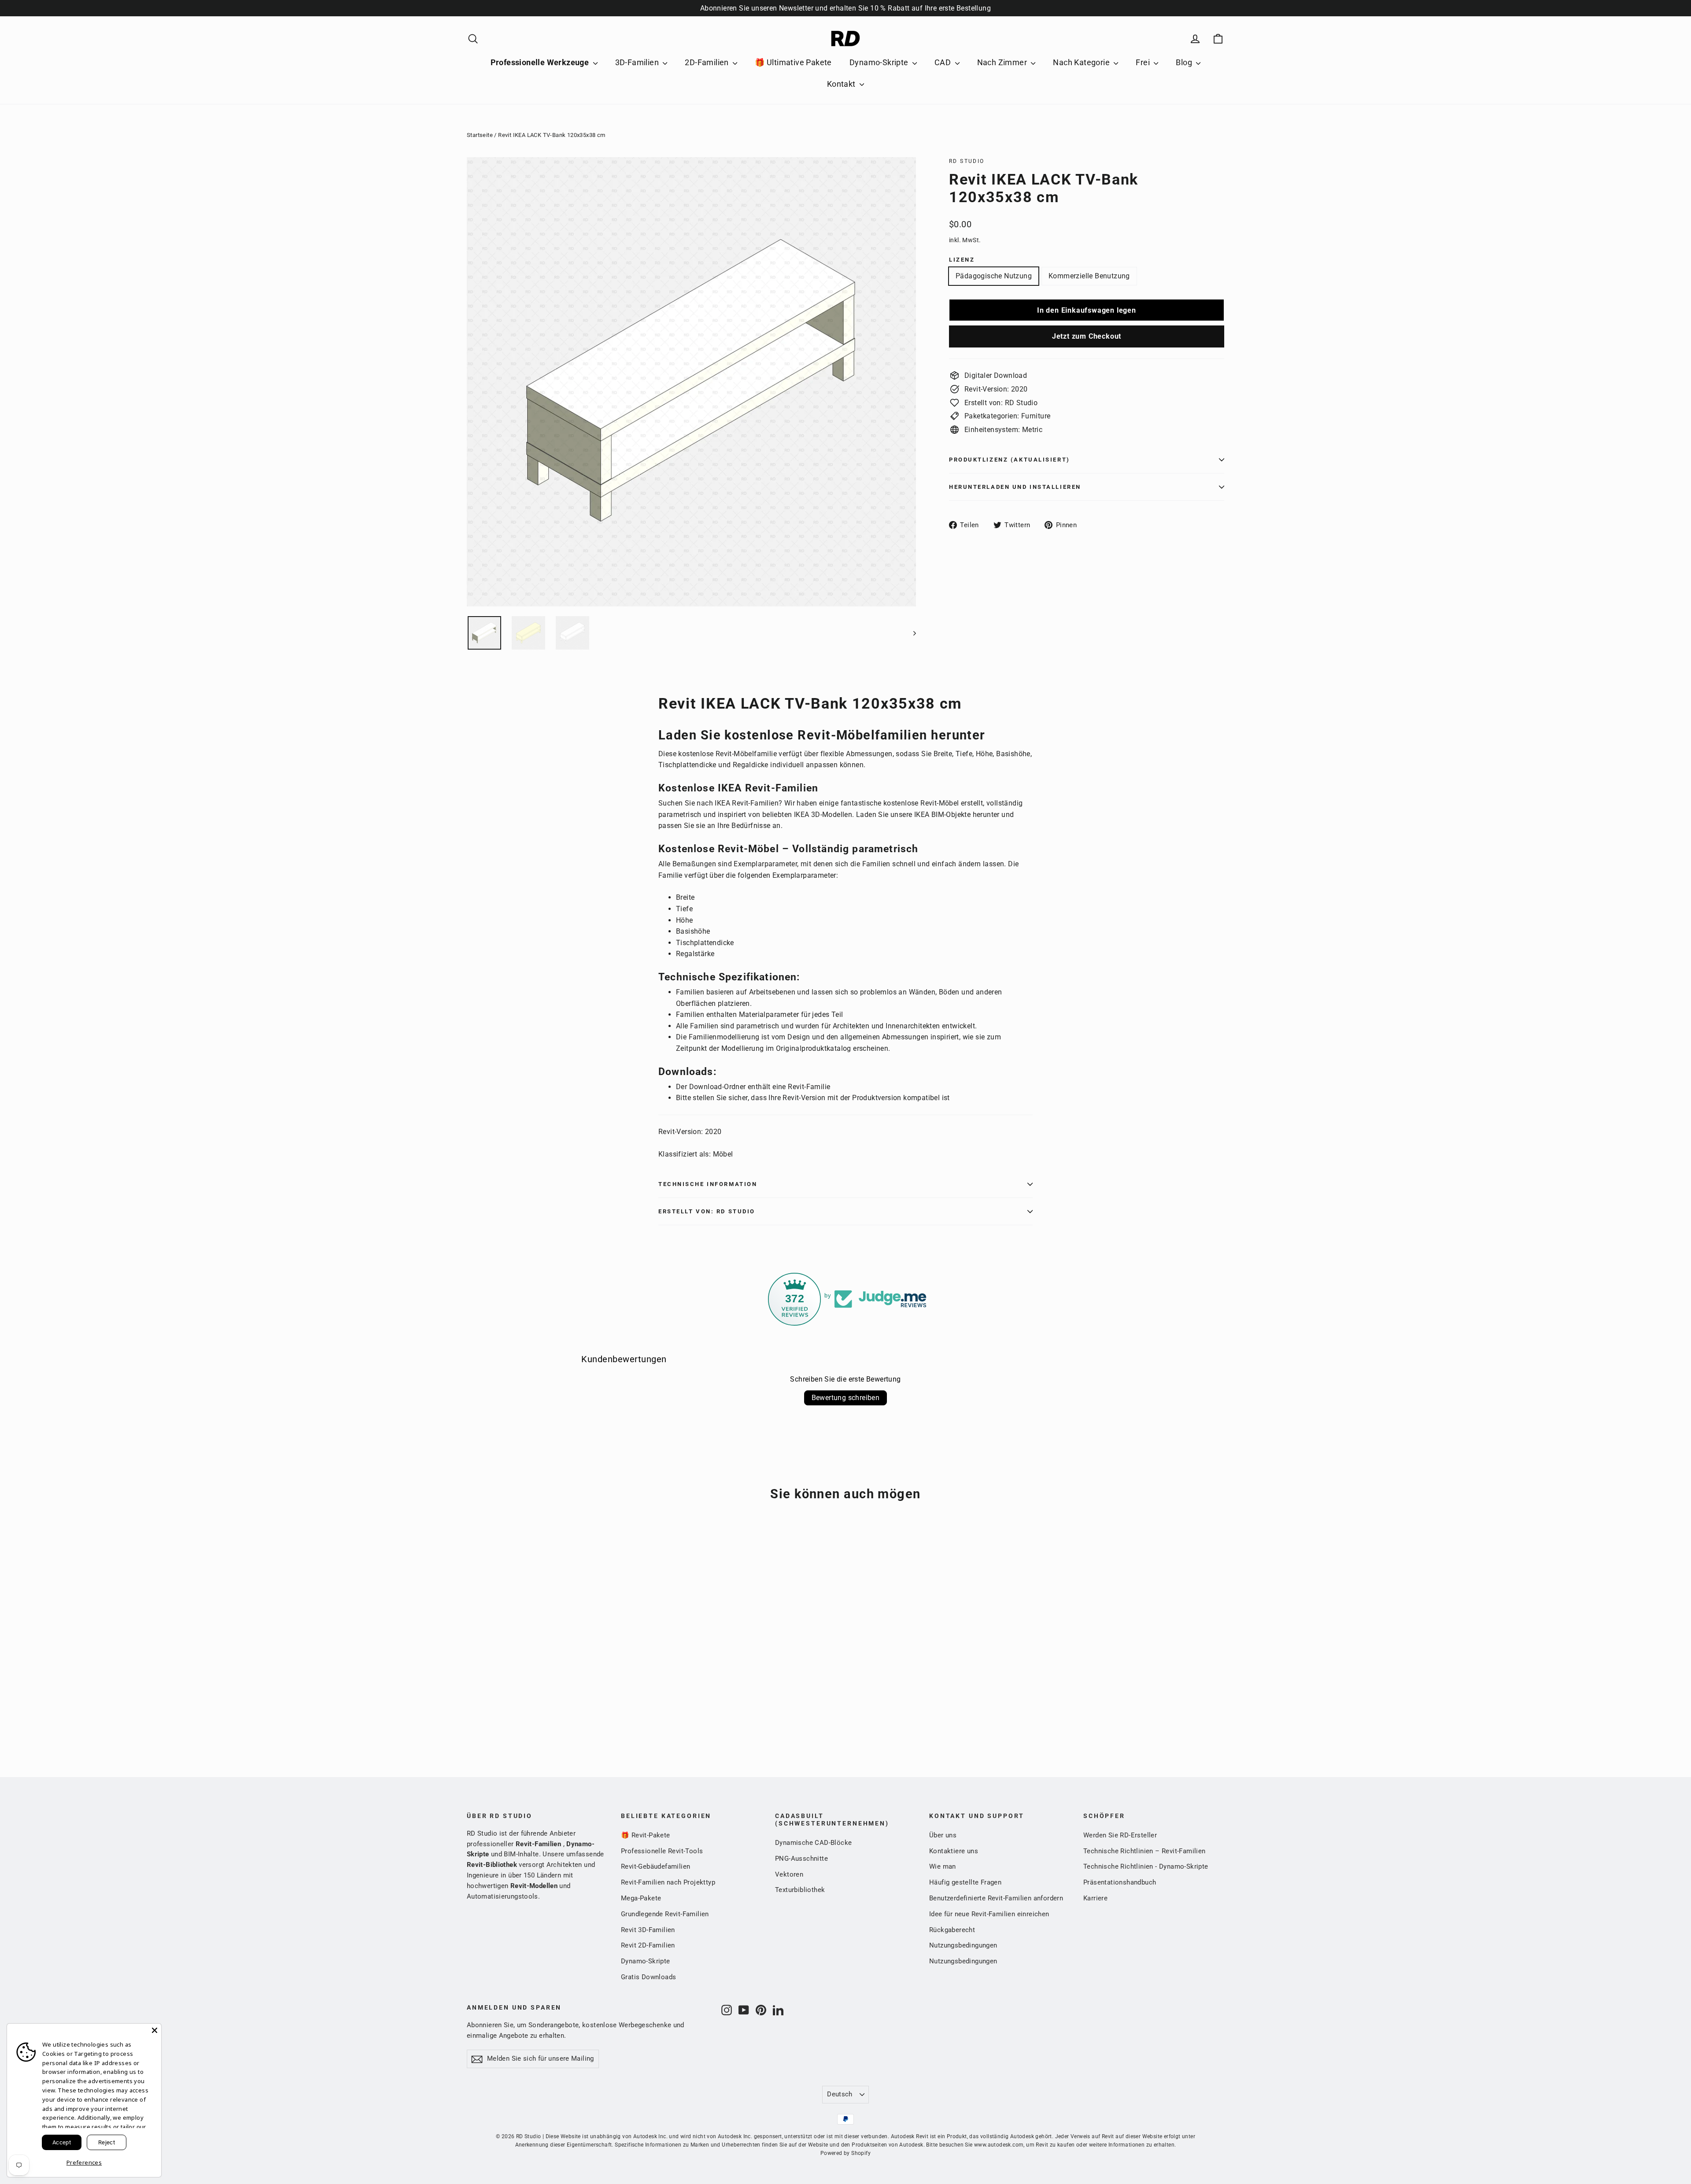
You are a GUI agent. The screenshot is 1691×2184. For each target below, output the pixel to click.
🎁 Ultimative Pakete (793, 62)
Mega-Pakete (641, 1898)
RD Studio (967, 161)
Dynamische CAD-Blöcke (813, 1843)
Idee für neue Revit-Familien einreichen (989, 1914)
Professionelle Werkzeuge (541, 62)
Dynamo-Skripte (880, 62)
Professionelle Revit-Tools (662, 1851)
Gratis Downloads (648, 1977)
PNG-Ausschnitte (801, 1859)
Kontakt (842, 84)
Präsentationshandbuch (1120, 1882)
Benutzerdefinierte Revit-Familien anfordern (996, 1898)
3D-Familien (638, 62)
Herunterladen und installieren (1015, 487)
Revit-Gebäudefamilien (655, 1866)
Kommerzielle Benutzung (1089, 276)
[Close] (155, 2030)
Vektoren (789, 1874)
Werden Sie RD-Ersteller (1120, 1835)
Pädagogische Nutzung (994, 276)
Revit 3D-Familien (648, 1930)
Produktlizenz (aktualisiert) (1010, 460)
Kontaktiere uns (954, 1851)
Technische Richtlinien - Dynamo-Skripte (1146, 1866)
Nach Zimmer (1003, 62)
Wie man (943, 1866)
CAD (944, 62)
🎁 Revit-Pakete (646, 1835)
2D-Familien (708, 62)
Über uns (943, 1835)
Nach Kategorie (1082, 62)
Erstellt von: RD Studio (707, 1211)
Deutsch (840, 2094)
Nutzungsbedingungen (963, 1945)
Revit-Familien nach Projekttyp (668, 1882)
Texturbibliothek (800, 1890)
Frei (1144, 62)
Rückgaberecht (952, 1930)
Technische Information (708, 1184)
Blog (1185, 62)
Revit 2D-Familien (648, 1945)
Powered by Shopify (845, 2153)
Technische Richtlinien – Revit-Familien (1145, 1851)
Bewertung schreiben (846, 1398)
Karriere (1095, 1898)
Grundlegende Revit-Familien (665, 1914)
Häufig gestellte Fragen (965, 1882)
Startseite (480, 135)
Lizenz (962, 260)
